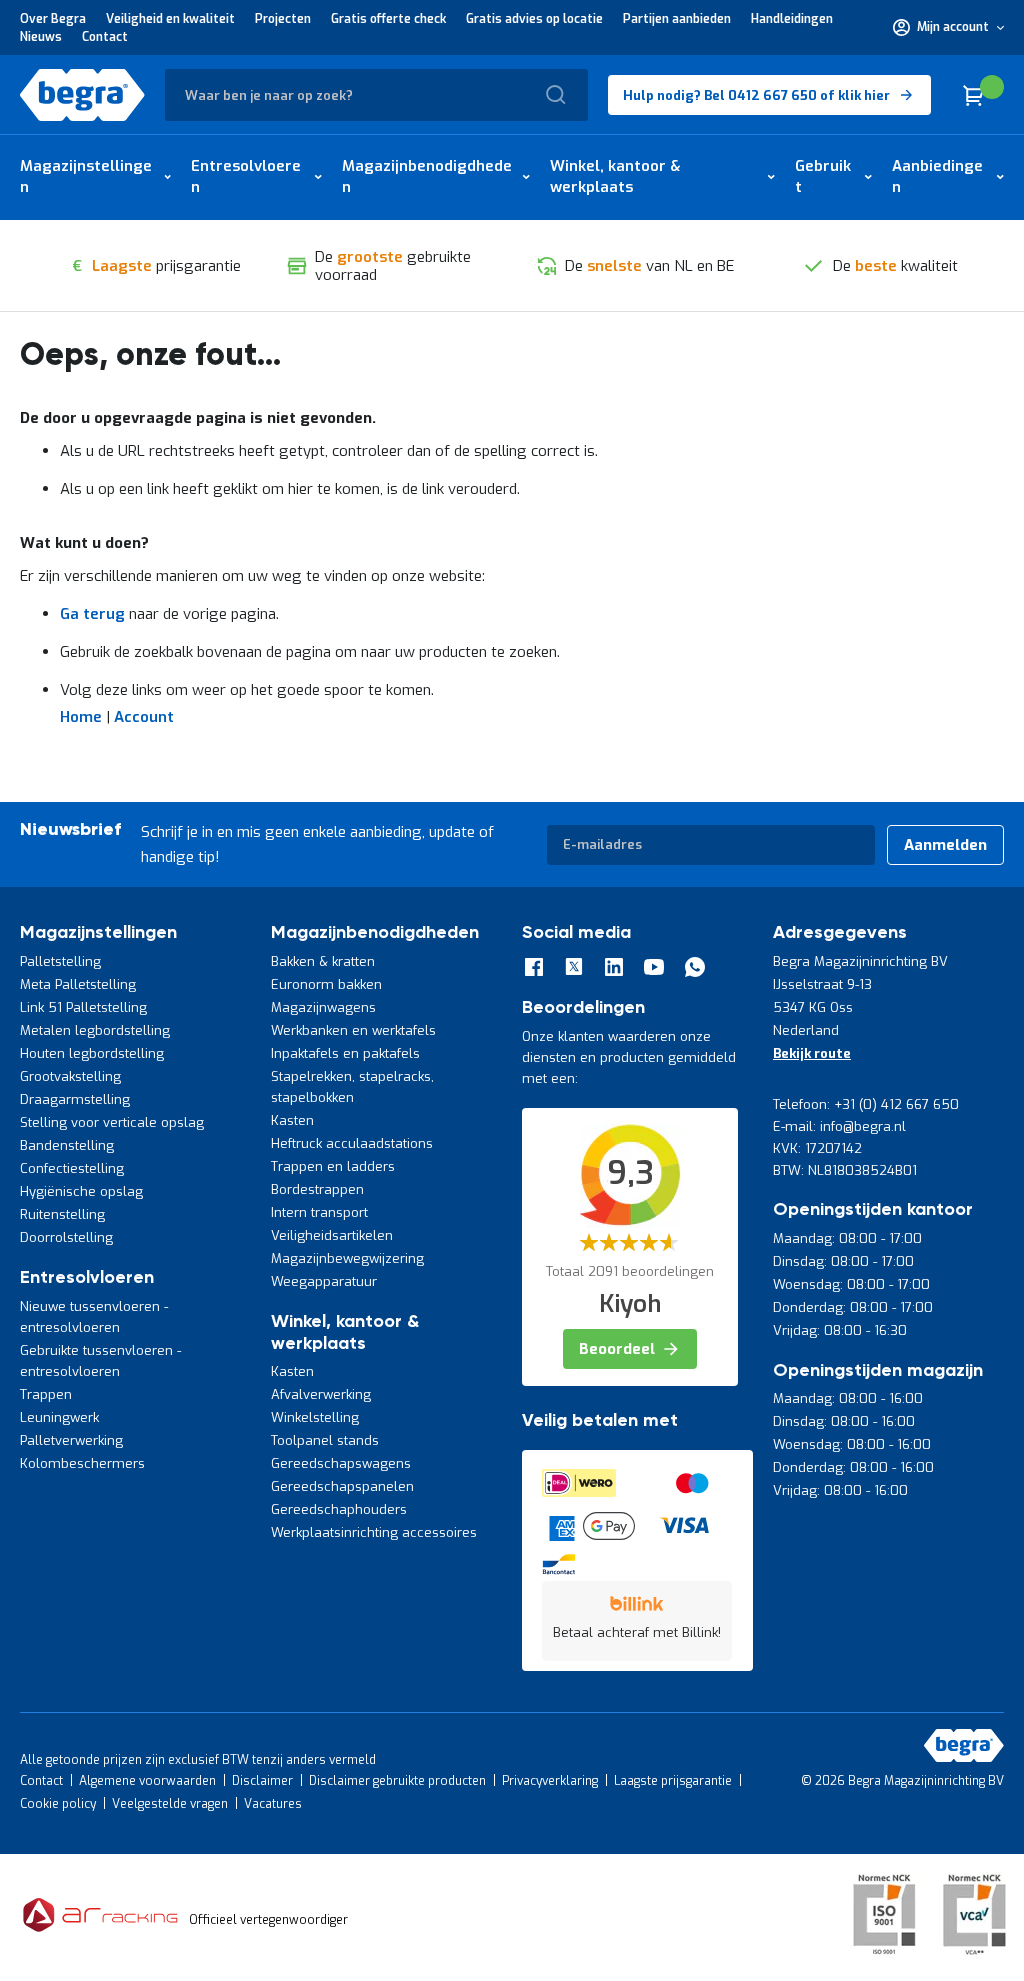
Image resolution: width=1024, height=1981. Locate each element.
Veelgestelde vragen (170, 1804)
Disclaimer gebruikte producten (397, 1781)
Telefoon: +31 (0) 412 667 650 (866, 1104)
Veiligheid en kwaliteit (170, 19)
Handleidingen (792, 19)
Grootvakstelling (70, 1076)
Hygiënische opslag (81, 1191)
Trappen (46, 1394)
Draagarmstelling (75, 1099)
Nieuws (41, 37)
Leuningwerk (59, 1417)
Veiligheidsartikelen (332, 1235)
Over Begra (53, 19)
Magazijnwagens (323, 1007)
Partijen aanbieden (677, 19)
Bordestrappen (317, 1189)
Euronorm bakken (326, 984)
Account (144, 717)
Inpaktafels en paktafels (345, 1053)
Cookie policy (58, 1804)
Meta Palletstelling (78, 984)
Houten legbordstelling (92, 1053)
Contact (105, 37)
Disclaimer (262, 1781)
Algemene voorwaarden (147, 1781)
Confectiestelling (72, 1168)
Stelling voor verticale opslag (112, 1122)
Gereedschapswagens (341, 1463)
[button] (948, 27)
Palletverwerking (71, 1440)
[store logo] (82, 95)
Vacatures (273, 1804)
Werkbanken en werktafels (353, 1030)
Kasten (292, 1120)
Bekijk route (812, 1053)
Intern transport (319, 1212)
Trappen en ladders (333, 1166)
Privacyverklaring (550, 1781)
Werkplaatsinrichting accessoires (374, 1532)
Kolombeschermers (82, 1463)
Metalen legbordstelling (95, 1030)
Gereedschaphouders (339, 1509)
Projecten (283, 19)
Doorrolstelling (66, 1237)
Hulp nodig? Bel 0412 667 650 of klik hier (756, 95)
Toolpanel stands (325, 1440)
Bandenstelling (67, 1145)
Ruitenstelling (62, 1214)
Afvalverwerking (321, 1394)
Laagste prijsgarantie (673, 1781)
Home (81, 717)
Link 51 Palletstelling (83, 1007)
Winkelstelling (315, 1417)
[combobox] (376, 95)
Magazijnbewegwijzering (347, 1258)
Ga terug (92, 614)
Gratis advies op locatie (534, 19)
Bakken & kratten (323, 961)
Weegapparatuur (324, 1281)
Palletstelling (60, 961)
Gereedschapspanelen (342, 1486)
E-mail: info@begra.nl (839, 1126)
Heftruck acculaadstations (352, 1143)
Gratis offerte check (388, 19)
